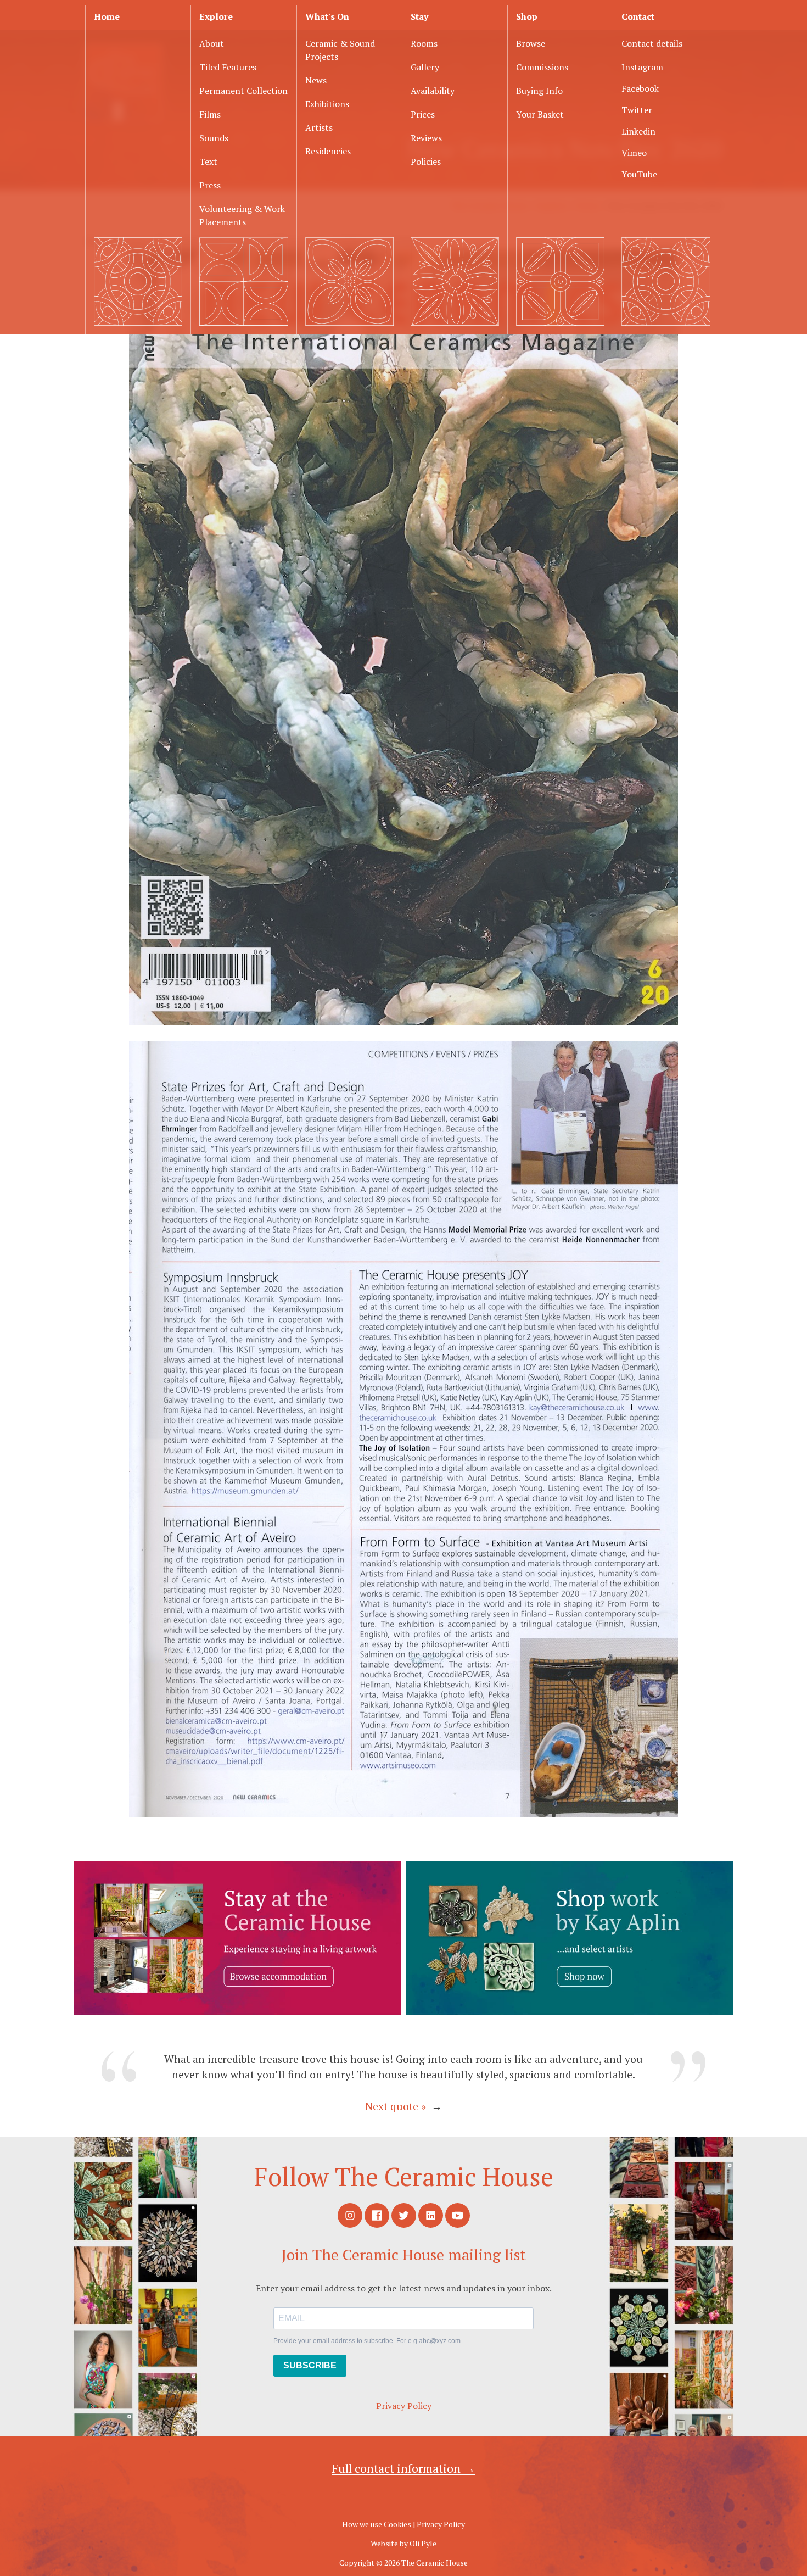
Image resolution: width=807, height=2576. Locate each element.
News (316, 80)
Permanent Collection (243, 91)
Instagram (642, 67)
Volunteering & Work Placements (242, 215)
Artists (319, 127)
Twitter (637, 110)
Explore (216, 16)
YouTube (639, 174)
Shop (527, 16)
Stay (419, 16)
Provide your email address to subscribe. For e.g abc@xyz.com (367, 2341)
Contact (638, 16)
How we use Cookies (377, 2524)
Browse (531, 43)
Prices (423, 114)
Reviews (426, 138)
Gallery (425, 67)
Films (210, 114)
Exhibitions (327, 104)
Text (208, 161)
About (212, 43)
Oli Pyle (423, 2543)
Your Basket (540, 114)
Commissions (542, 67)
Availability (433, 91)
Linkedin (638, 131)
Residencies (328, 151)
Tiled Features (228, 67)
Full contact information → (403, 2468)
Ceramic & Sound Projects (340, 50)
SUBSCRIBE (310, 2365)
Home (107, 16)
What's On (327, 16)
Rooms (424, 43)
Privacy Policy (404, 2406)
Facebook (640, 88)
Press (210, 185)
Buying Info (539, 91)
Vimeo (634, 153)
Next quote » (396, 2106)
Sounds (214, 138)
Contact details (652, 43)
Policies (426, 161)
